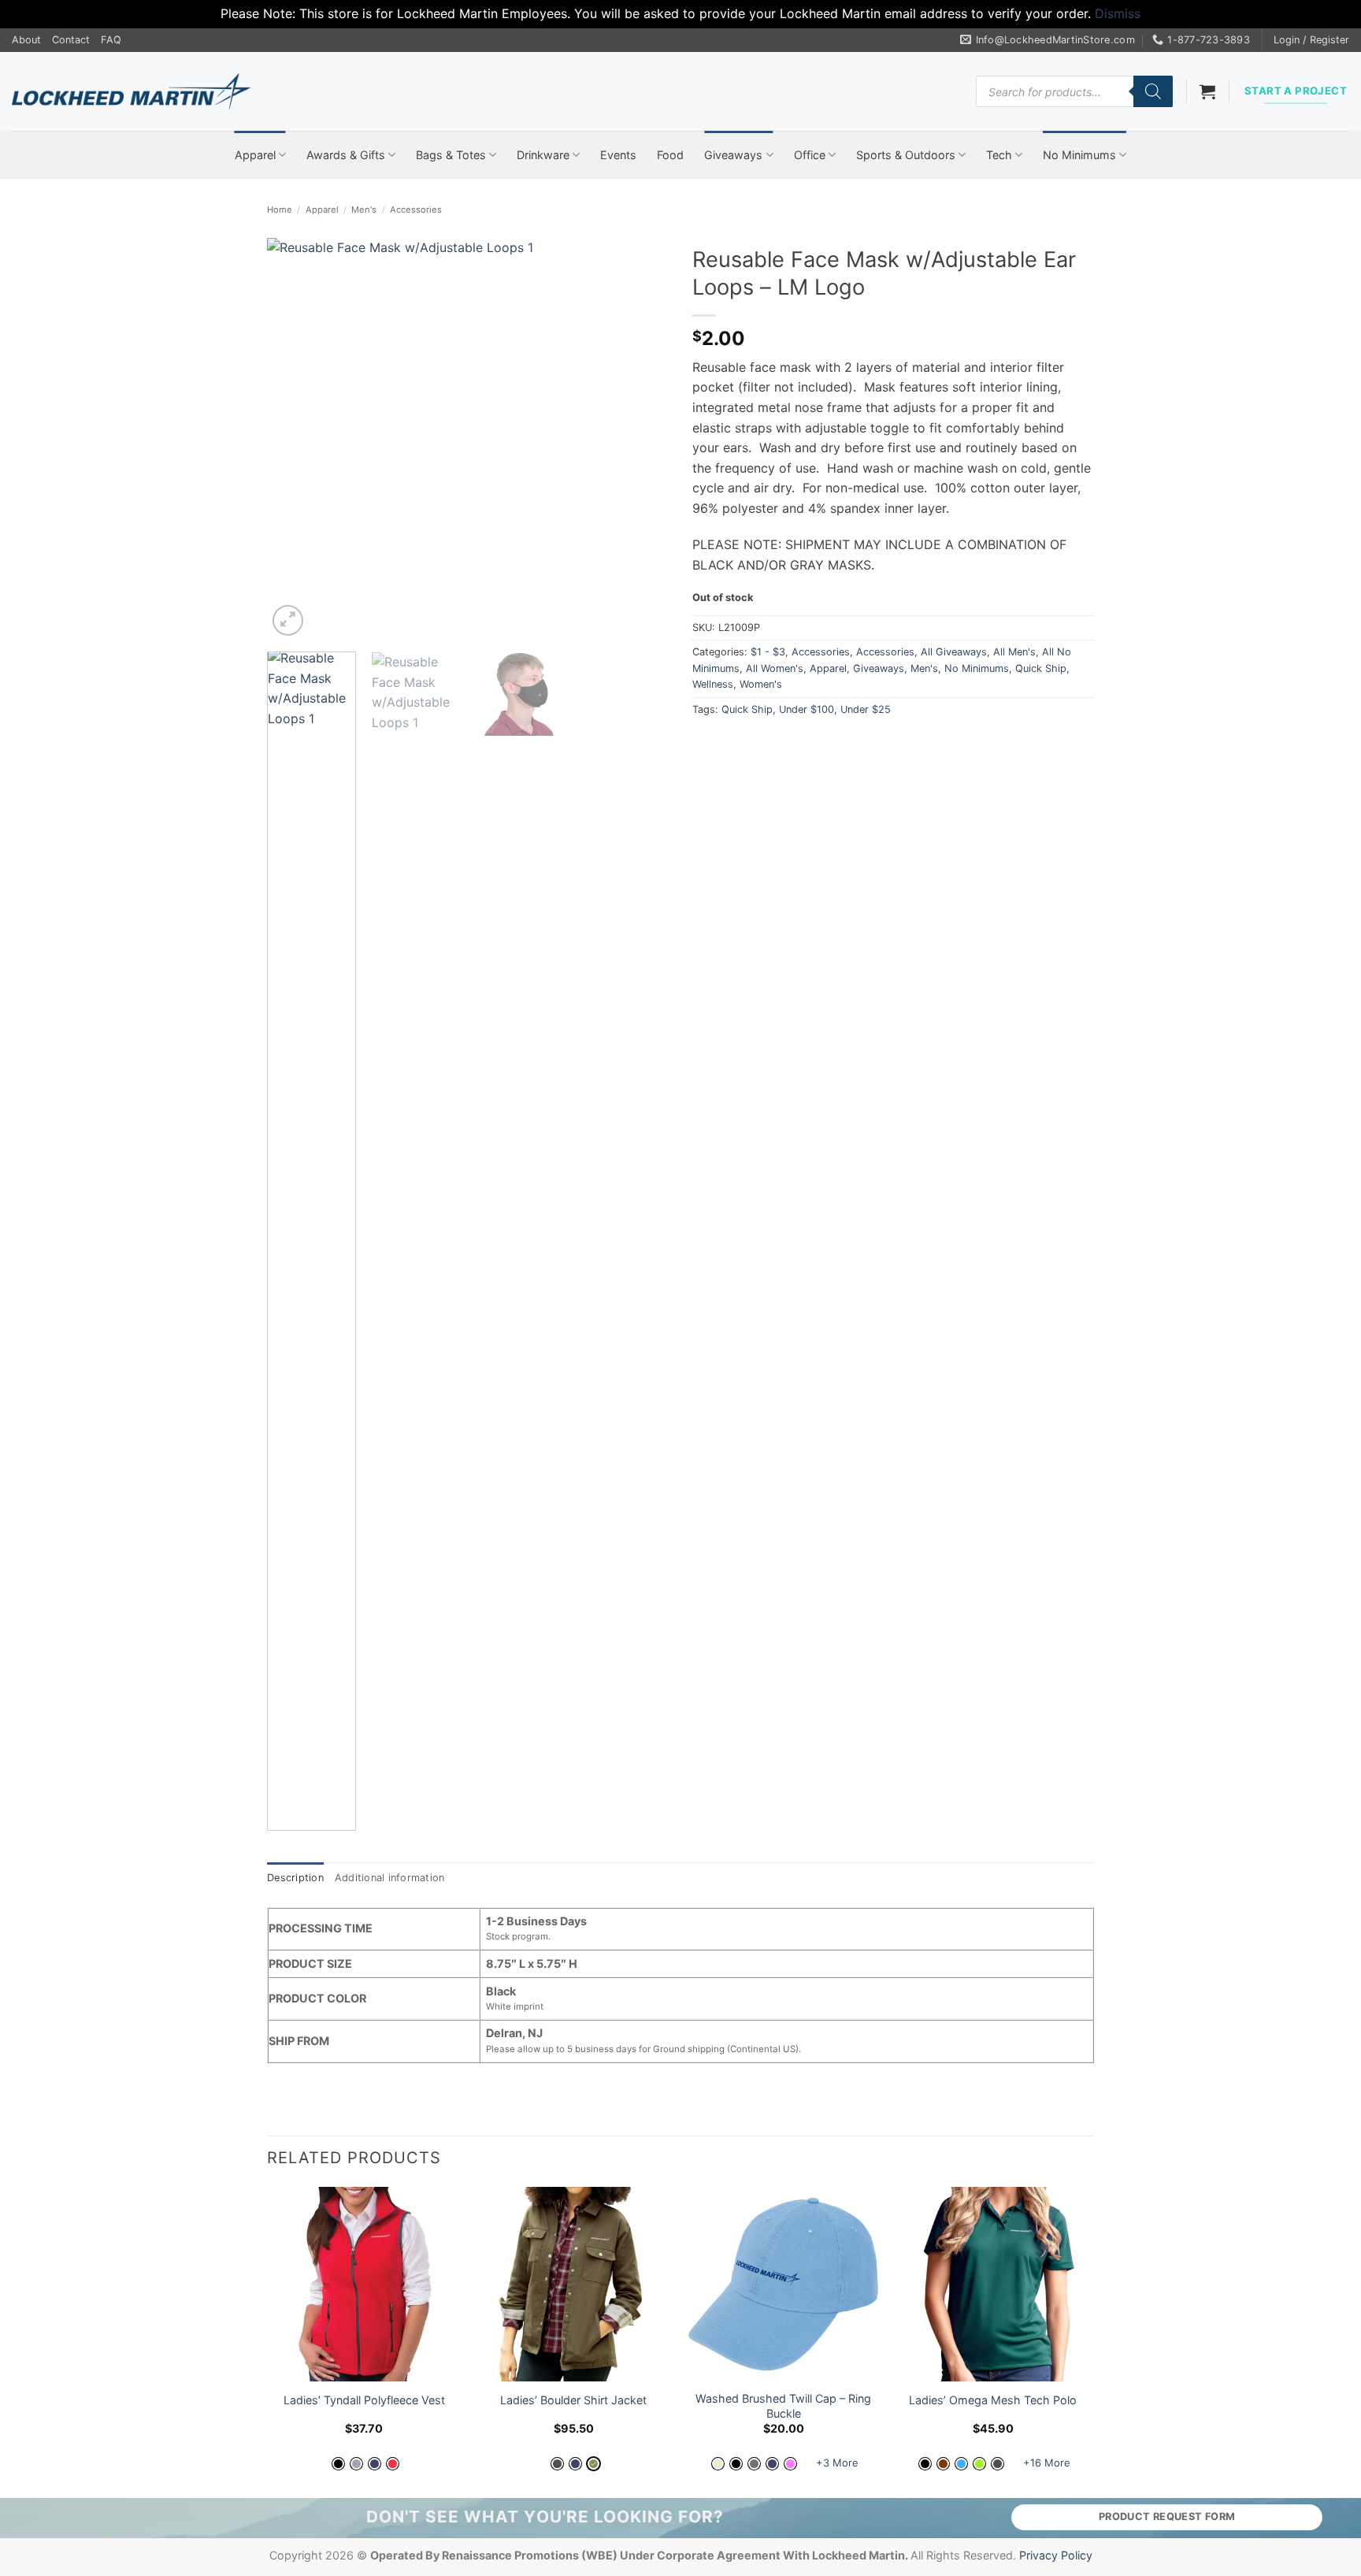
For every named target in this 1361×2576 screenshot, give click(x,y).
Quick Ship (1041, 668)
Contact (71, 40)
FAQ (111, 40)
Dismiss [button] (1118, 13)
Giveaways (733, 155)
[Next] (641, 439)
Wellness (713, 684)
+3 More (837, 2463)
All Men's (1014, 652)
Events (618, 155)
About (26, 40)
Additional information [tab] (390, 1878)
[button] (1311, 40)
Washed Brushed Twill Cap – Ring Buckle (783, 2406)
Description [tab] (295, 1878)
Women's (761, 684)
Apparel (255, 155)
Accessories (416, 210)
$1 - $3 (768, 652)
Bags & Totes (451, 155)
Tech (999, 155)
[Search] (1153, 91)
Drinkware (543, 155)
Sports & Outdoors (906, 155)
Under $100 (807, 709)
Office (810, 155)
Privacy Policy (1056, 2555)
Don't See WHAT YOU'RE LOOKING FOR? (545, 2517)
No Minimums (1079, 155)
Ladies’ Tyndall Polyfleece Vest (364, 2400)
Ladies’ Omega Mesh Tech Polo (993, 2400)
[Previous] (295, 439)
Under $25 (866, 709)
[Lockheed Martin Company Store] (131, 91)
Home (280, 210)
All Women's (775, 668)
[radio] (338, 2464)
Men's (364, 210)
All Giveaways (954, 652)
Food (670, 155)
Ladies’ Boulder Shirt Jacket (573, 2400)
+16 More (1047, 2463)
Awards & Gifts (346, 155)
